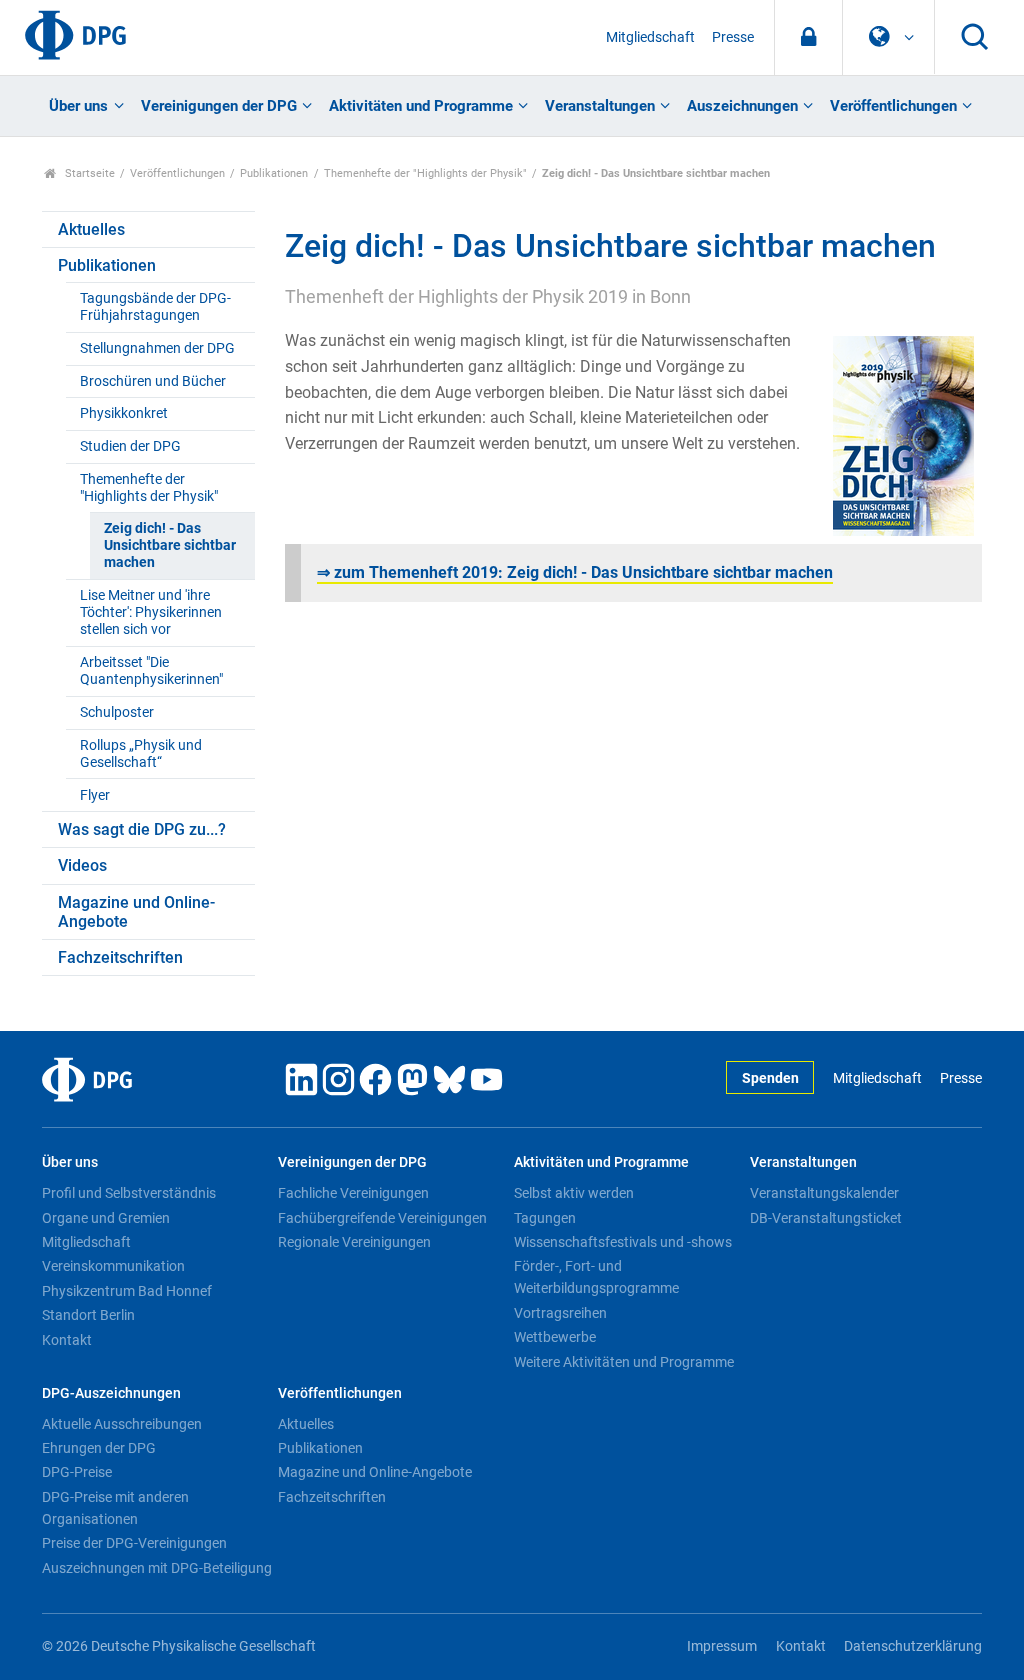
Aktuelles (91, 229)
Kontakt (67, 1340)
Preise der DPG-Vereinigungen (134, 1543)
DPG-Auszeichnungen (111, 1393)
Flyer (95, 795)
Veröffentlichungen (893, 106)
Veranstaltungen (600, 106)
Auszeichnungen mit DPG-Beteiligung (157, 1568)
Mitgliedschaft (650, 37)
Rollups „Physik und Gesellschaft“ (141, 754)
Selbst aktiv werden (574, 1193)
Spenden (770, 1078)
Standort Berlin (88, 1315)
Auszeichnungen (742, 106)
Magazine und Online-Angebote (136, 912)
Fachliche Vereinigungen (353, 1193)
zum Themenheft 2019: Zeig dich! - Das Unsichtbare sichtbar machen (575, 572)
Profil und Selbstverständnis (129, 1193)
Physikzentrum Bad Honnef (127, 1291)
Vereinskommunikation (113, 1266)
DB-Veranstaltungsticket (826, 1218)
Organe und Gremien (106, 1218)
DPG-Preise (77, 1472)
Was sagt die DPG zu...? (142, 829)
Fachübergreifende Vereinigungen (382, 1218)
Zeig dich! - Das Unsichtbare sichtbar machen (170, 546)
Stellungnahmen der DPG (157, 348)
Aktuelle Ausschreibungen (122, 1424)
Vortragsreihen (560, 1313)
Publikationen (274, 173)
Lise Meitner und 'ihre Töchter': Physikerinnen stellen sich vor (151, 613)
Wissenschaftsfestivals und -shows (623, 1242)
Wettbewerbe (555, 1337)
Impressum (722, 1646)
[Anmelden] (808, 37)
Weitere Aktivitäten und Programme (624, 1362)
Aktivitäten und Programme (421, 106)
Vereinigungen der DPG (219, 106)
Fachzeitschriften (120, 957)
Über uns (78, 106)
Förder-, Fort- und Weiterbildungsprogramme (596, 1277)
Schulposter (117, 712)
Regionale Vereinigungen (354, 1242)
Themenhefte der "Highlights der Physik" (425, 173)
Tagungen (545, 1218)
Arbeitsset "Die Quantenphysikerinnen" (151, 671)
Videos (82, 865)
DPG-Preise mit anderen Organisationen (115, 1508)
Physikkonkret (124, 413)
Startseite (88, 173)
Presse (733, 37)
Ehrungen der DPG (99, 1448)
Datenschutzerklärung (913, 1646)
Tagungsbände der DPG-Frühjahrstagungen (155, 307)
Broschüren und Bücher (153, 381)
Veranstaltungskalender (824, 1193)
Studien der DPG (130, 446)
